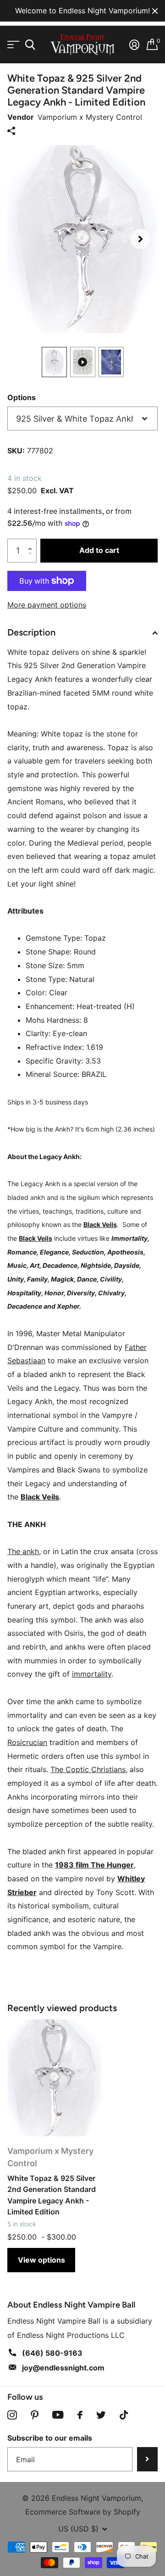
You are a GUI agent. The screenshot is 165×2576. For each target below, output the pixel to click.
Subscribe (147, 2459)
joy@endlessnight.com (63, 2368)
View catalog (13, 45)
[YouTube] (58, 2415)
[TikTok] (124, 2415)
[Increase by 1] (32, 542)
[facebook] (80, 2415)
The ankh (23, 1551)
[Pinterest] (35, 2415)
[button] (140, 239)
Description (31, 632)
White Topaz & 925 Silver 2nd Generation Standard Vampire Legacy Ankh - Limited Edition (52, 2195)
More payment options (47, 605)
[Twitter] (101, 2415)
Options (22, 397)
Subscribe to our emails (50, 2438)
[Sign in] (134, 45)
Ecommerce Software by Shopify (83, 2512)
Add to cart (99, 550)
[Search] (30, 45)
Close (155, 11)
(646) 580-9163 (52, 2353)
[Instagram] (12, 2415)
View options (41, 2260)
